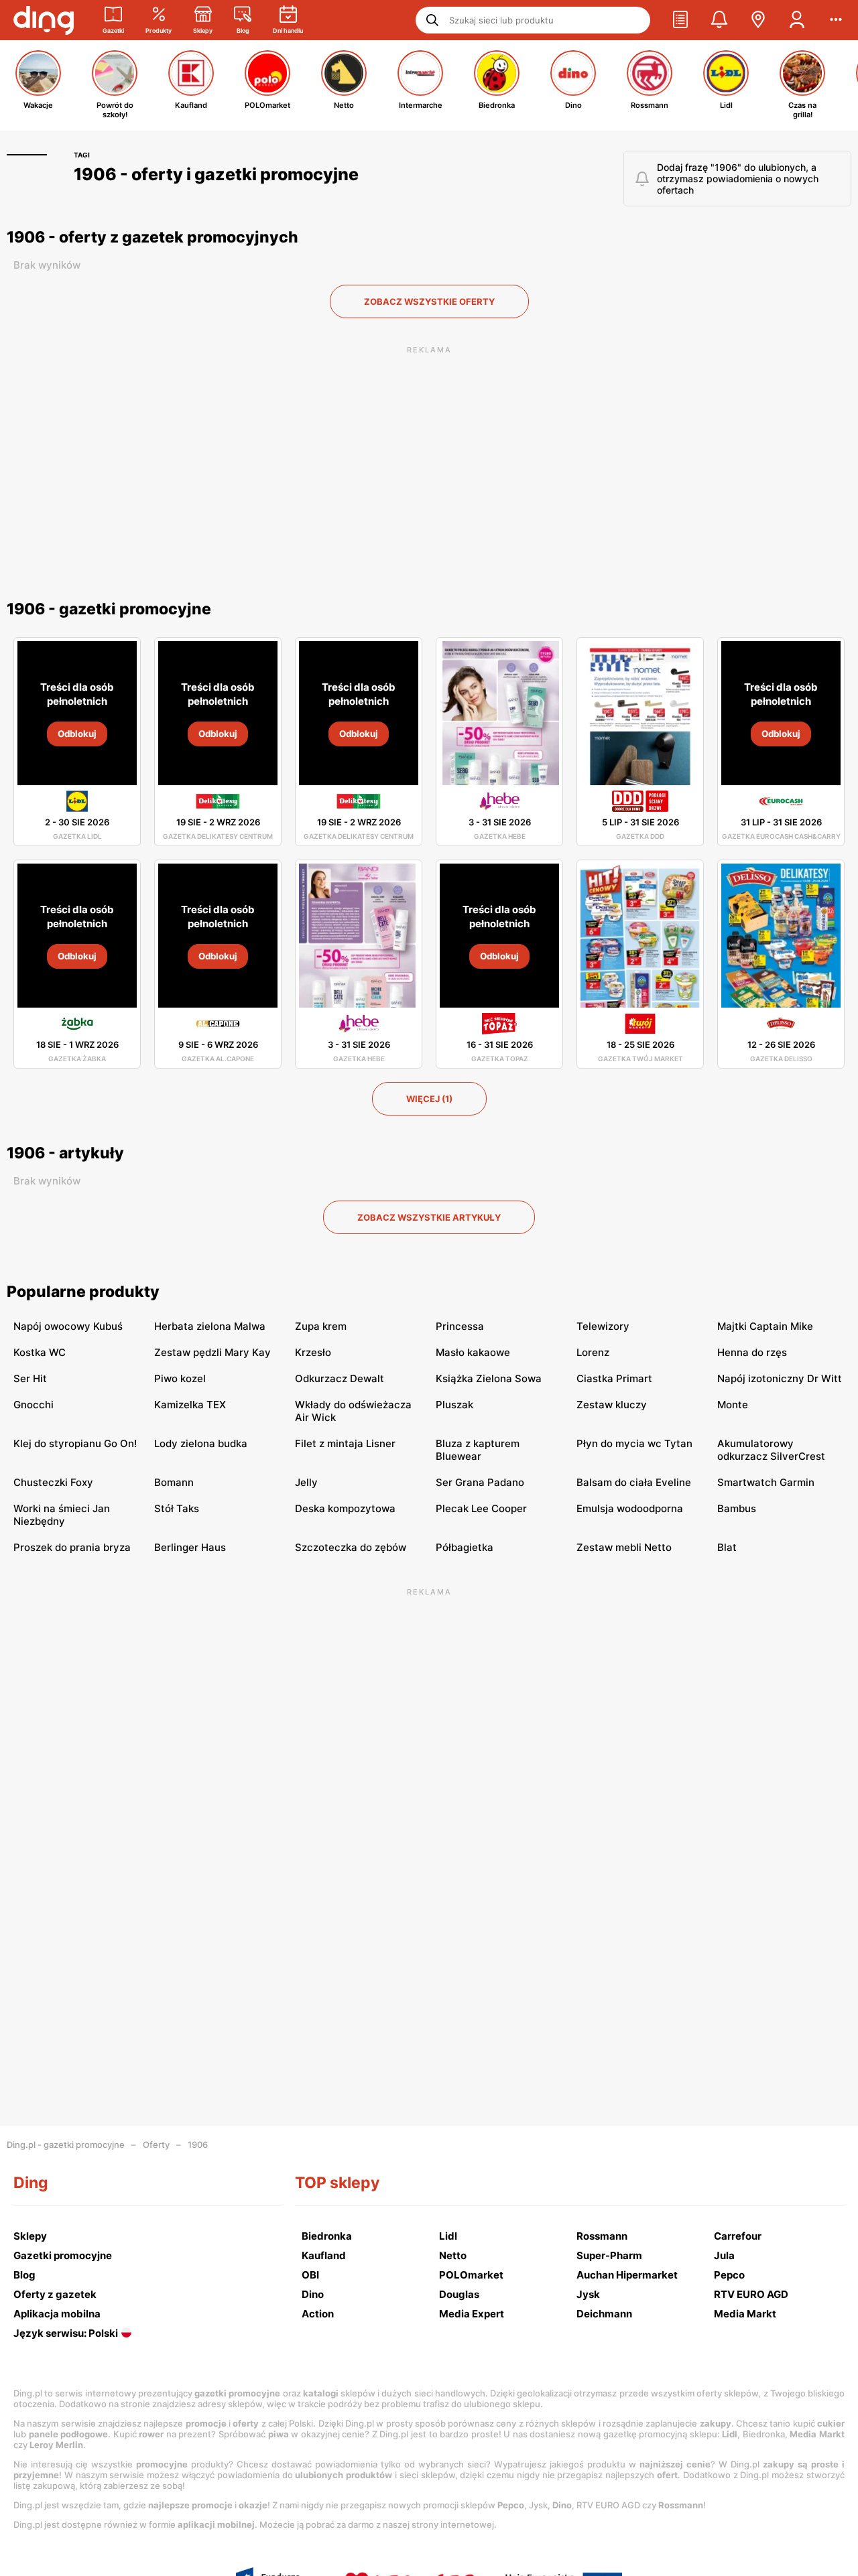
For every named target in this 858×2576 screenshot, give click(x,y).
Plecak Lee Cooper (481, 1508)
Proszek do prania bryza (72, 1547)
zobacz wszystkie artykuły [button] (429, 1217)
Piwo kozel (180, 1378)
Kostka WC (40, 1352)
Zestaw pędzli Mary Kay (212, 1352)
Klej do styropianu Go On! (75, 1443)
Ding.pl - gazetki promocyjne (66, 2145)
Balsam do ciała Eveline (634, 1482)
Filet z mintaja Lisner (345, 1443)
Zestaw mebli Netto (624, 1547)
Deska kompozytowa (345, 1508)
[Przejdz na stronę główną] (44, 20)
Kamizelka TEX (190, 1405)
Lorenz (593, 1352)
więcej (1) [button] (429, 1099)
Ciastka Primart (614, 1378)
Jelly (306, 1482)
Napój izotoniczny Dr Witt (780, 1378)
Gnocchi (34, 1405)
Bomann (174, 1482)
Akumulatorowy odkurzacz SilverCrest (771, 1450)
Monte (733, 1405)
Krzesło (313, 1352)
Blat (727, 1547)
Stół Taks (177, 1508)
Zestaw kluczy (612, 1405)
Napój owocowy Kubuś (68, 1326)
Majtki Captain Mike (765, 1326)
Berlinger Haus (190, 1547)
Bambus (737, 1508)
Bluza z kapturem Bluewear (478, 1450)
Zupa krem (321, 1326)
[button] (680, 20)
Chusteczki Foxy (53, 1482)
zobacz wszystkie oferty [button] (429, 301)
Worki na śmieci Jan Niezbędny (62, 1515)
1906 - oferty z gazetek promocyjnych (152, 237)
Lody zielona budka (201, 1443)
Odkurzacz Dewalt (340, 1378)
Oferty (156, 2145)
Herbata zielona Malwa (210, 1326)
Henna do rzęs (752, 1352)
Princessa (460, 1326)
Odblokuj (77, 734)
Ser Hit (30, 1378)
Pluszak (454, 1405)
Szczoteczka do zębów (351, 1547)
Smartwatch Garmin (766, 1482)
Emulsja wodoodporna (630, 1508)
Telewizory (603, 1326)
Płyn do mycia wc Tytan (634, 1443)
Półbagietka (465, 1547)
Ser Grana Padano (480, 1482)
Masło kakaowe (473, 1352)
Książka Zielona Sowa (489, 1378)
